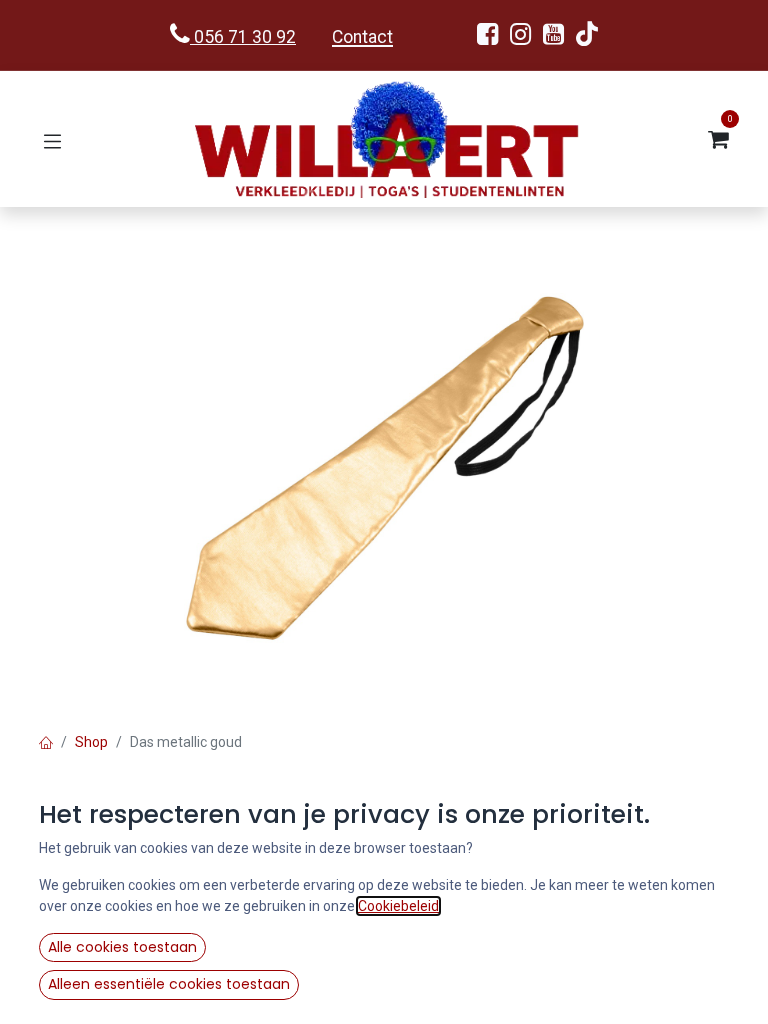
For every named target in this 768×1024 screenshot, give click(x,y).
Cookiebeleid (398, 906)
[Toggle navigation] (52, 139)
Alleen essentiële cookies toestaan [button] (169, 984)
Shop (91, 742)
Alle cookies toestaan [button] (122, 947)
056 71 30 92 (243, 37)
